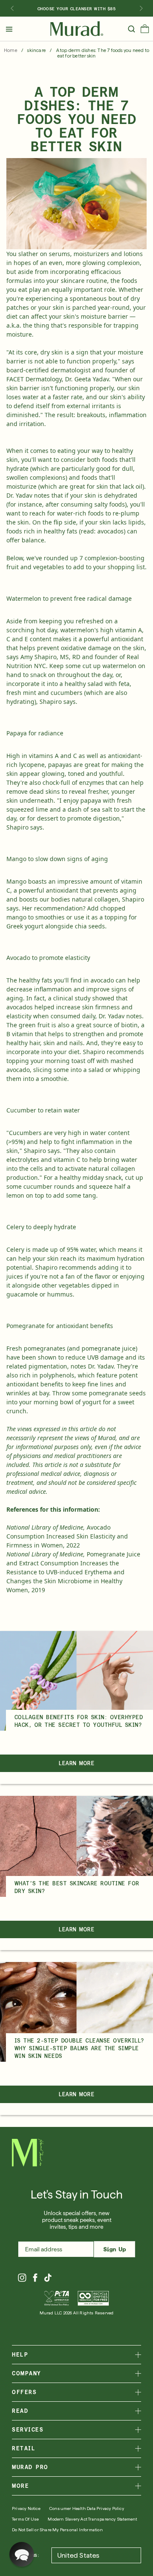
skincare (37, 50)
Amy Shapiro (38, 657)
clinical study (72, 998)
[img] (77, 29)
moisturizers (91, 254)
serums (59, 254)
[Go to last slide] (12, 9)
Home (11, 50)
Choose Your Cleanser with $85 (77, 9)
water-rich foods (80, 513)
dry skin (52, 352)
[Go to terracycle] (93, 2298)
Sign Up (115, 2249)
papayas (60, 765)
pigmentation (48, 1366)
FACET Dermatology (34, 379)
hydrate (17, 468)
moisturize (21, 486)
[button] (145, 31)
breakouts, (92, 415)
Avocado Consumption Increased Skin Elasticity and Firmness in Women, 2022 (67, 1536)
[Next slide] (141, 9)
